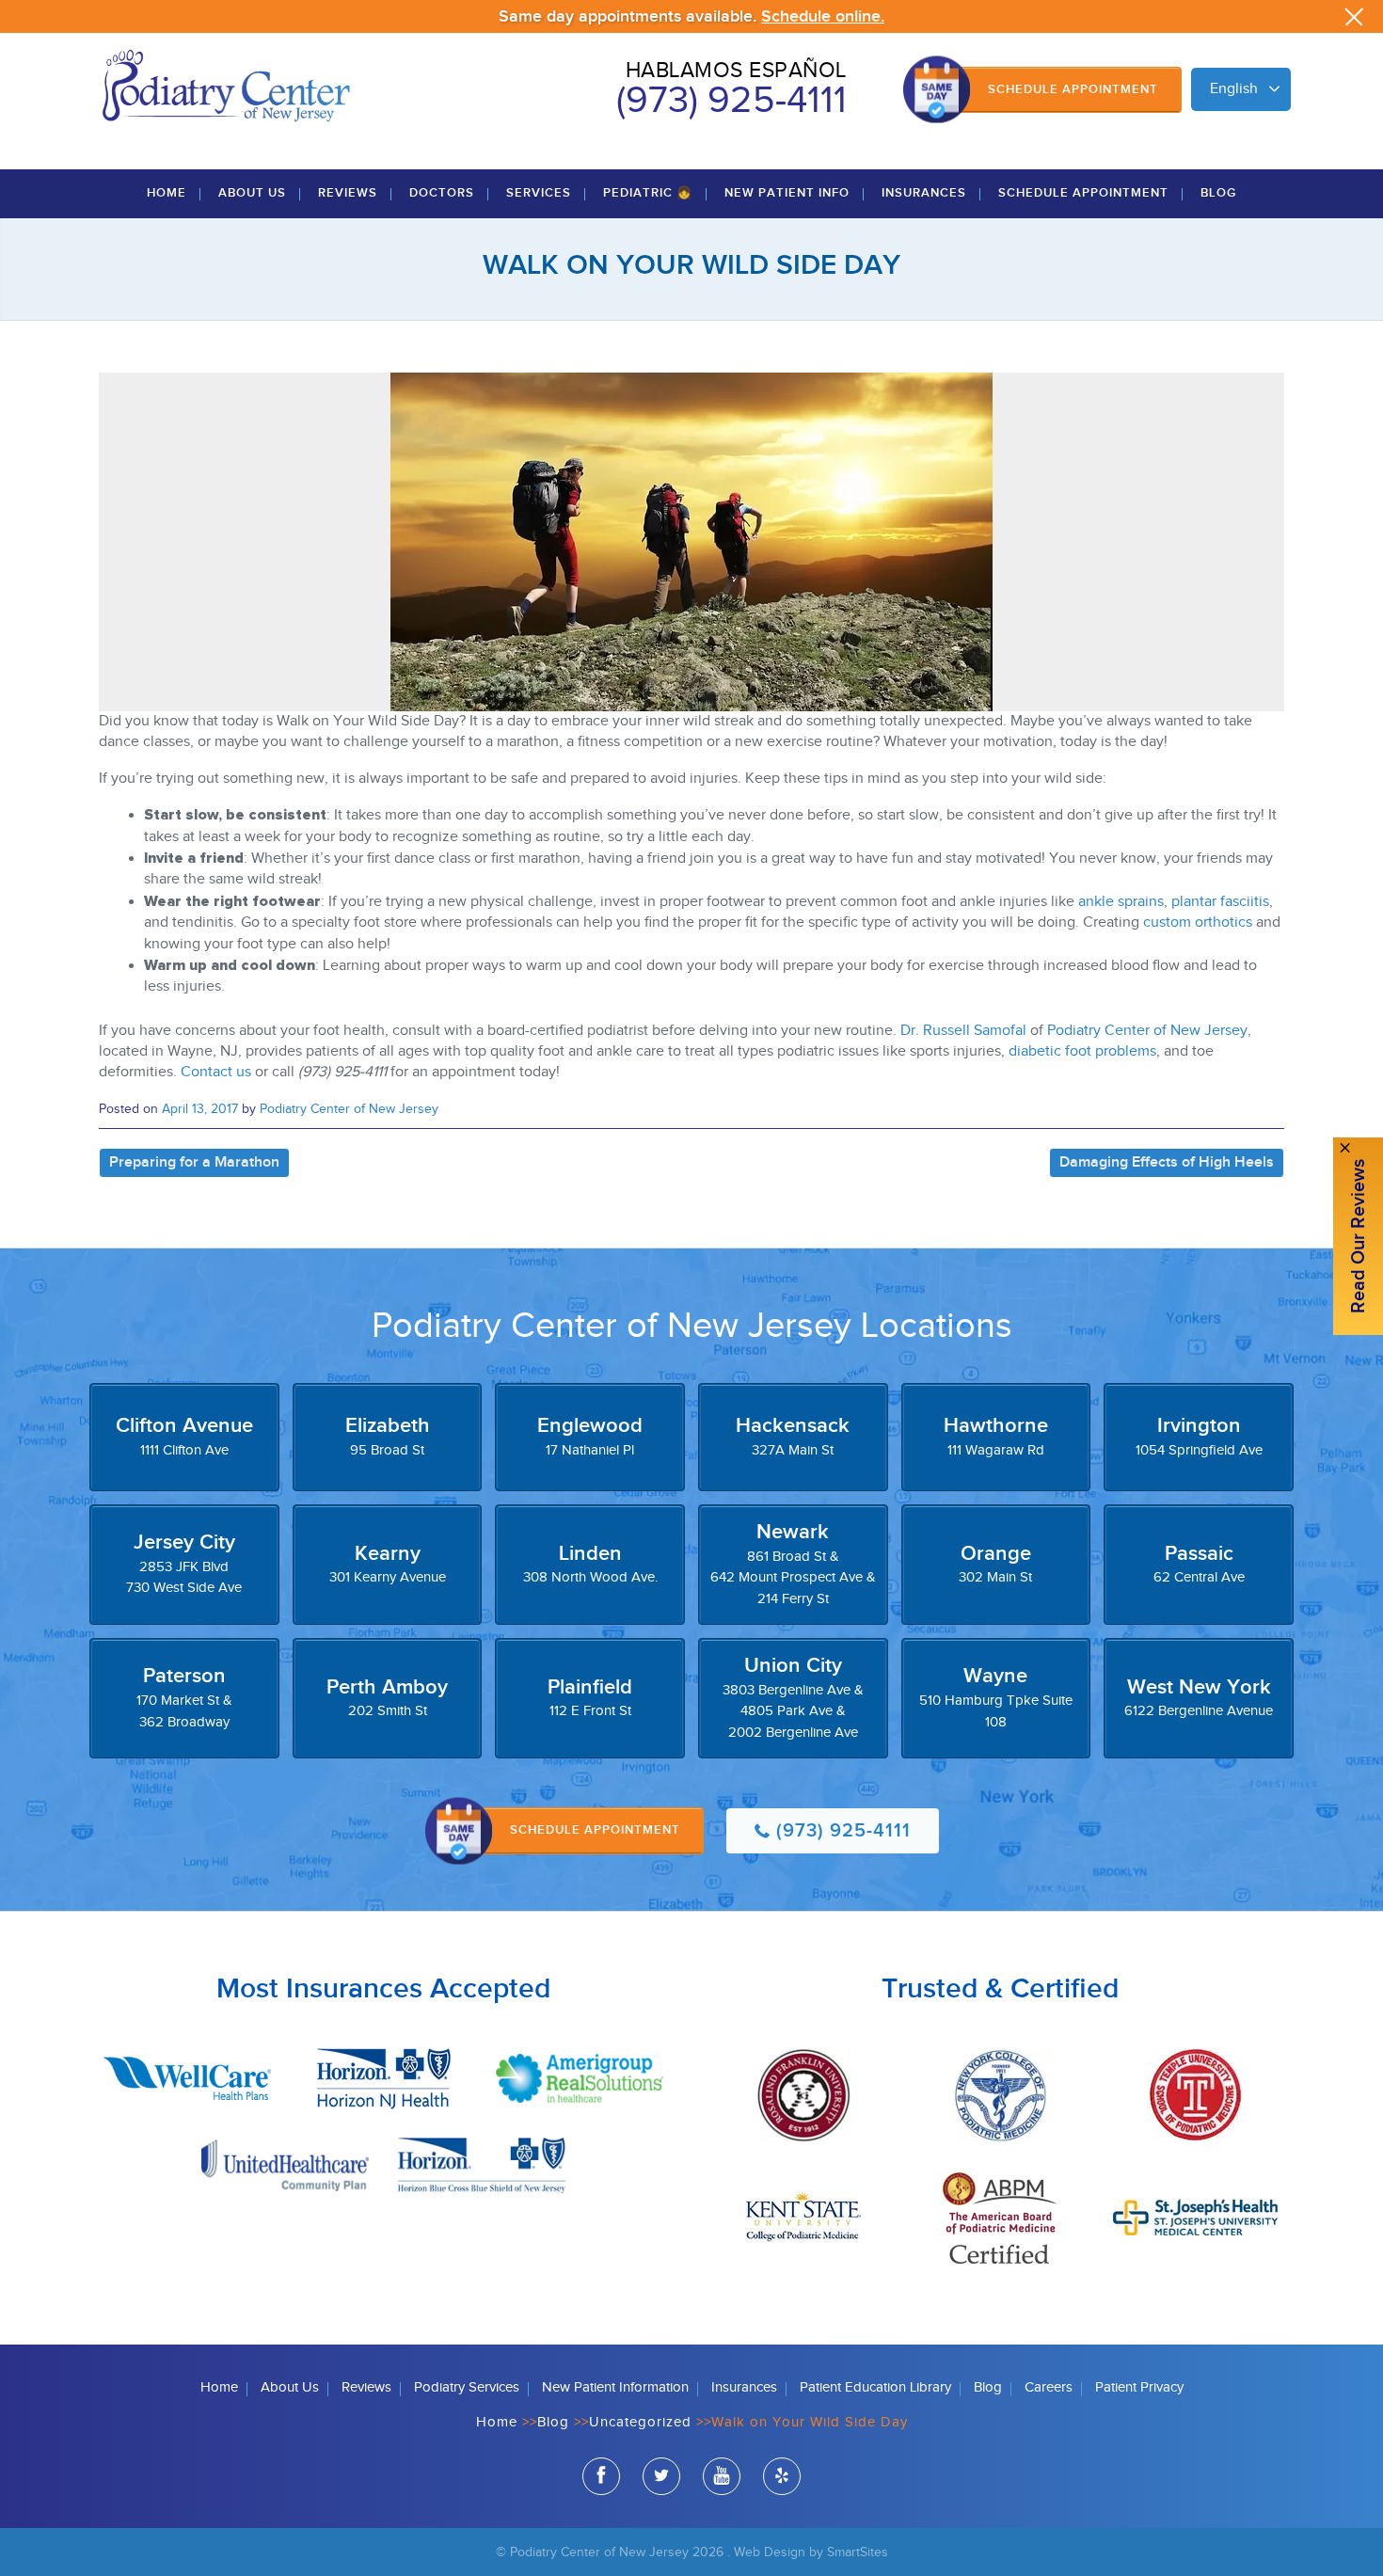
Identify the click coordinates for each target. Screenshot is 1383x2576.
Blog (1218, 193)
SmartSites (858, 2552)
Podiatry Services (467, 2387)
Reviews (348, 193)
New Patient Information (615, 2387)
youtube (722, 2476)
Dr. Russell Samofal (963, 1031)
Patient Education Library (875, 2387)
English (1234, 89)
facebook (601, 2476)
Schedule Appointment (1073, 89)
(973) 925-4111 (731, 101)
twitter (661, 2476)
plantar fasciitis (1220, 902)
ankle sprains (1121, 902)
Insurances (924, 193)
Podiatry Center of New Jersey (1147, 1031)
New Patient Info (787, 193)
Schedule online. (823, 16)
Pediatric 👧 (648, 193)
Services (539, 193)
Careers (1049, 2387)
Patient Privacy (1139, 2387)
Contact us (216, 1072)
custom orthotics (1198, 922)
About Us (252, 193)
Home (167, 193)
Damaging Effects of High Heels (1167, 1162)
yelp (782, 2476)
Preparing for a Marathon (194, 1162)
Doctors (442, 193)
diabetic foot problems (1082, 1051)
